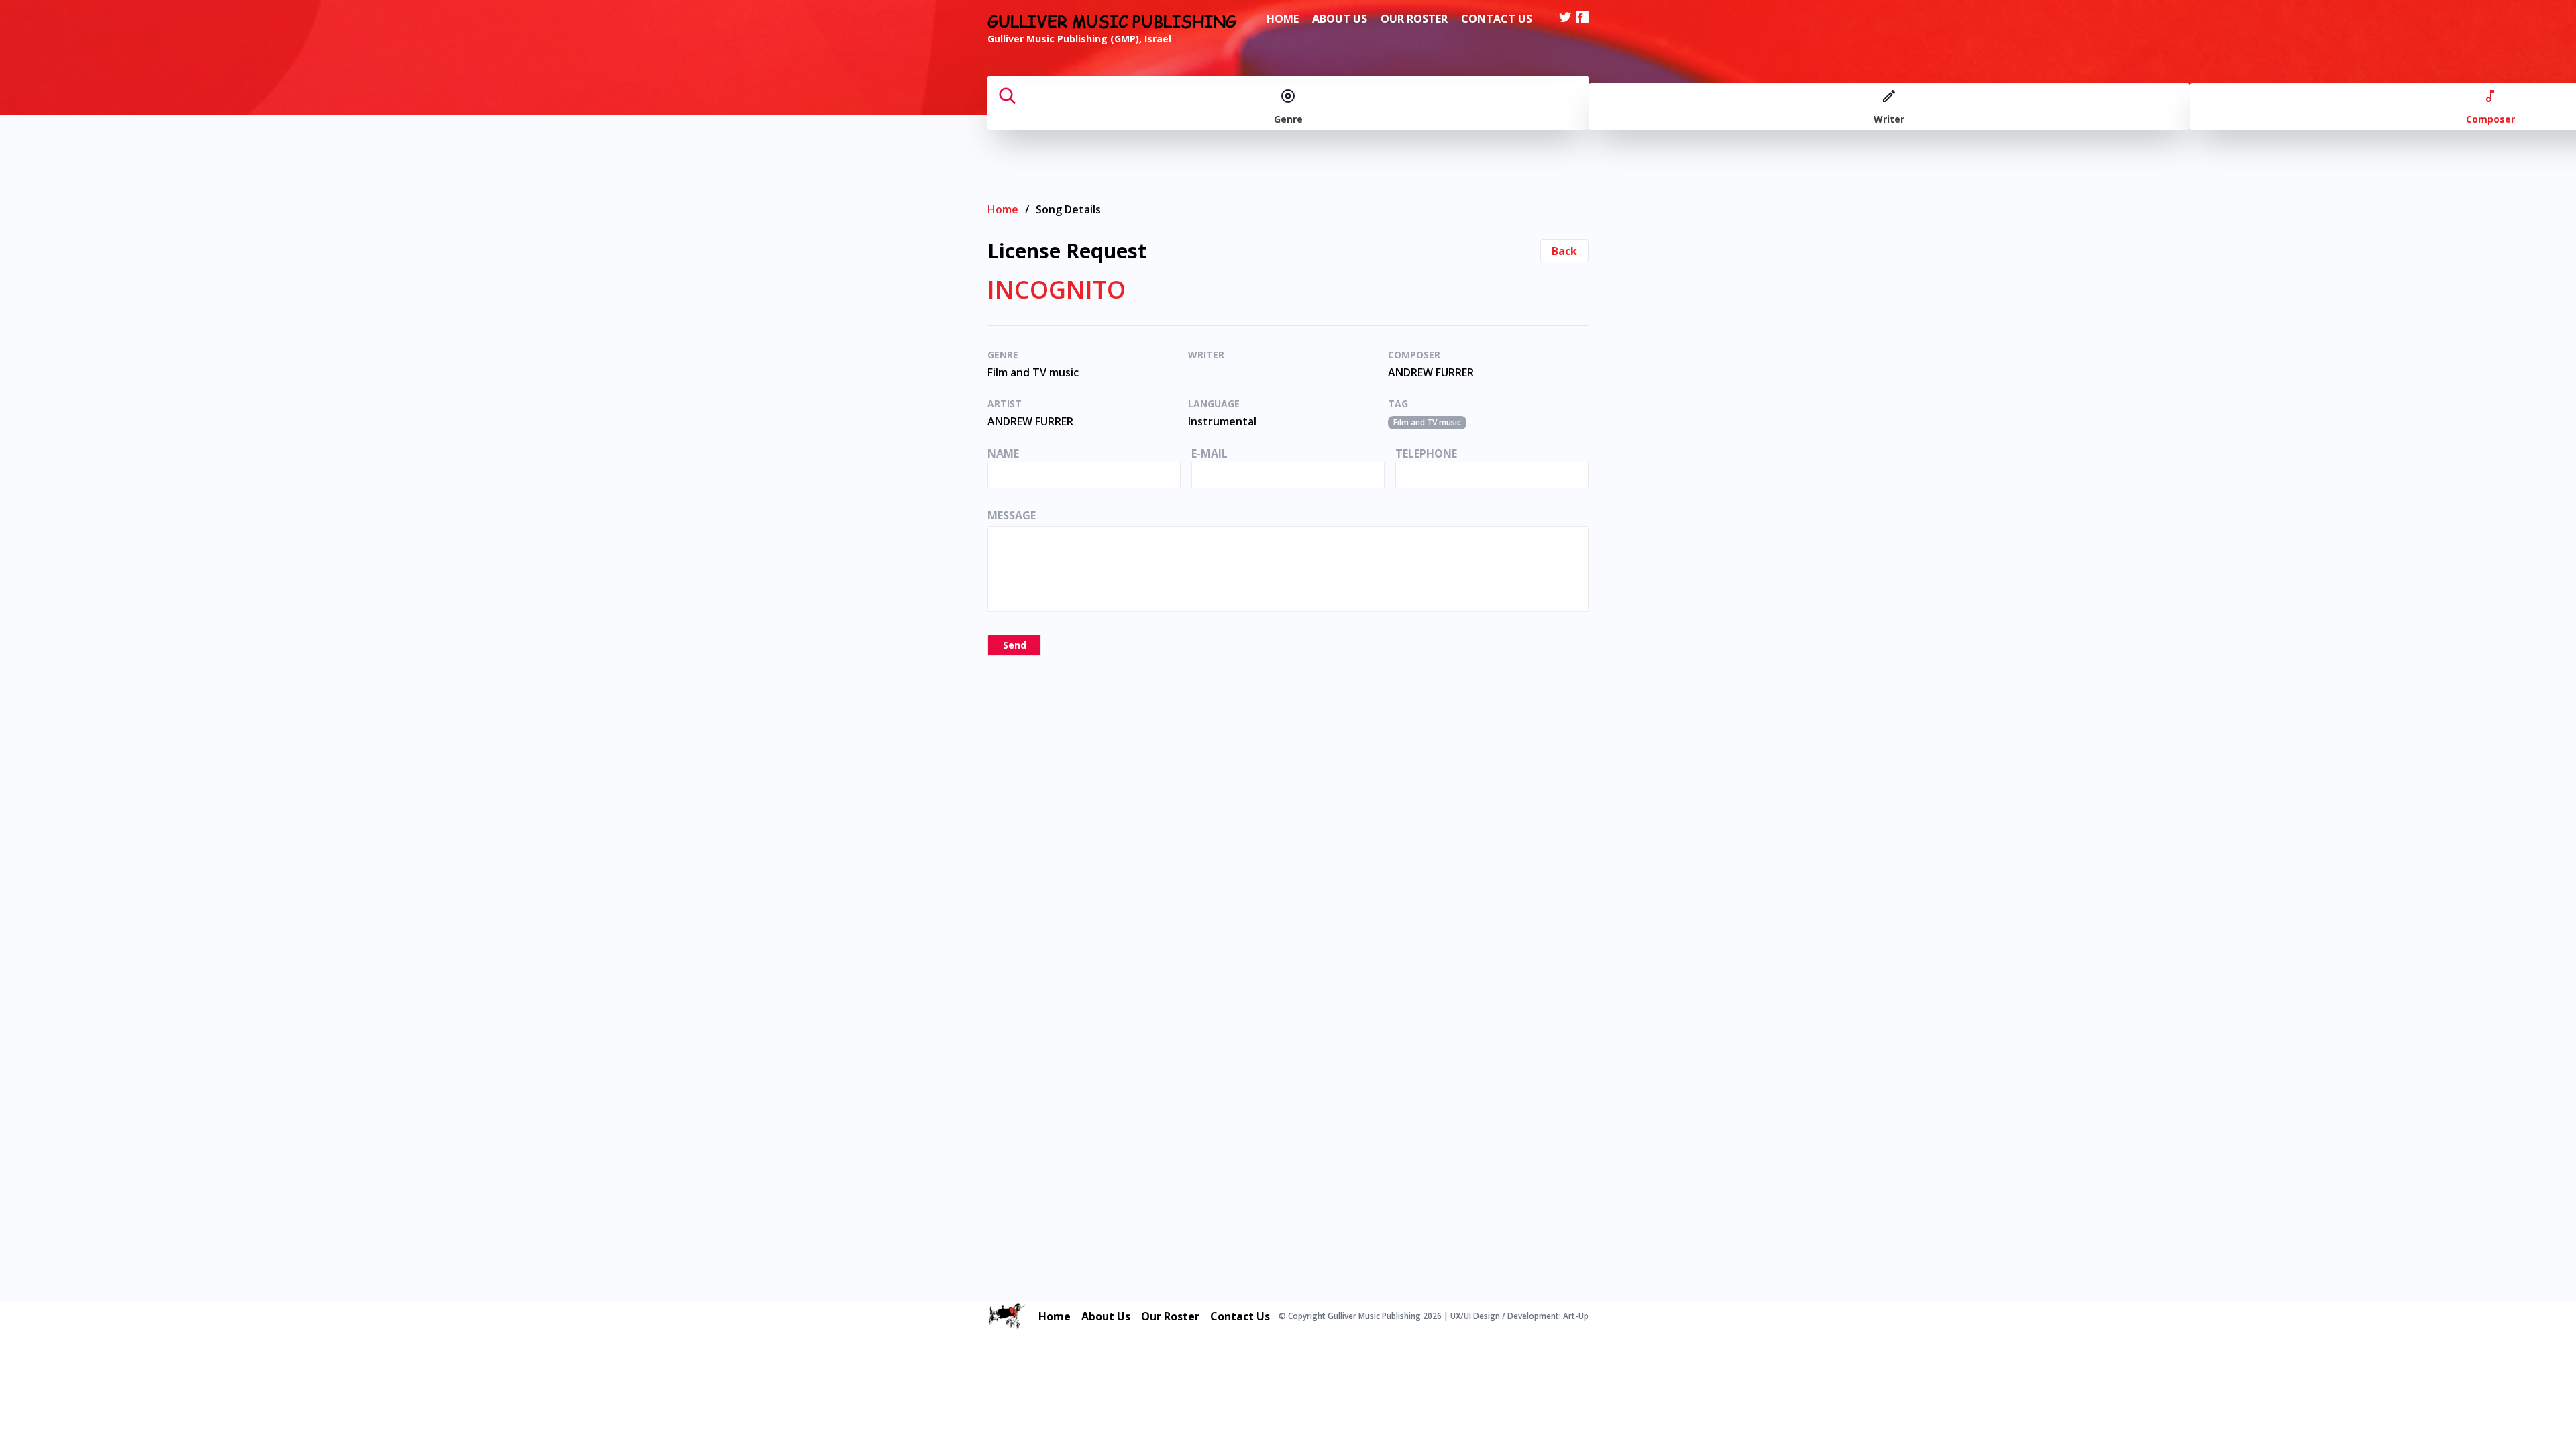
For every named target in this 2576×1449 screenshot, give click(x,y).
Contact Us (1497, 19)
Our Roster (1414, 19)
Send (1015, 645)
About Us (1340, 19)
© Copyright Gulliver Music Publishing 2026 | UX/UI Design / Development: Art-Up (1434, 1316)
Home (1283, 19)
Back (1564, 251)
